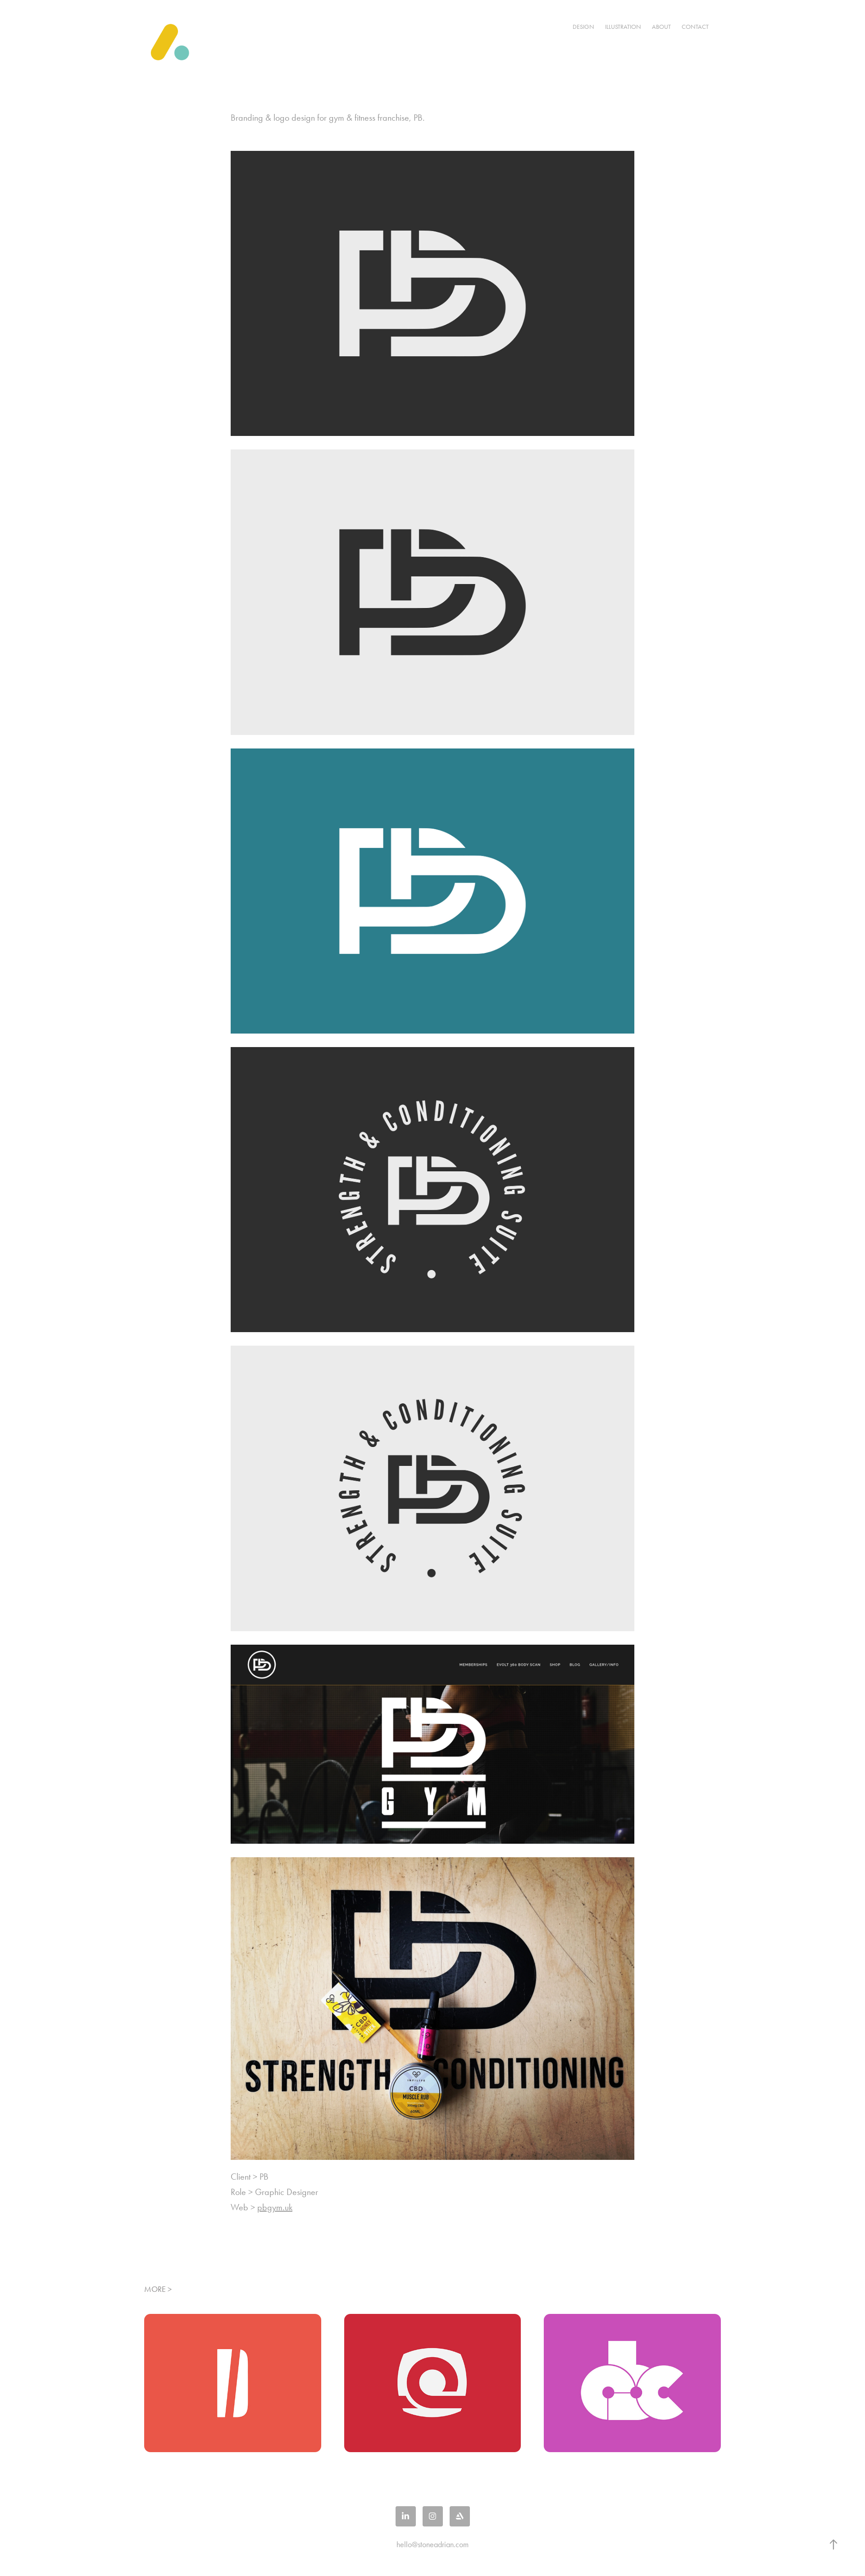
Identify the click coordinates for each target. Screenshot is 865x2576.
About (661, 27)
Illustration (623, 27)
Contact (695, 27)
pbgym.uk (275, 2207)
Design (583, 27)
